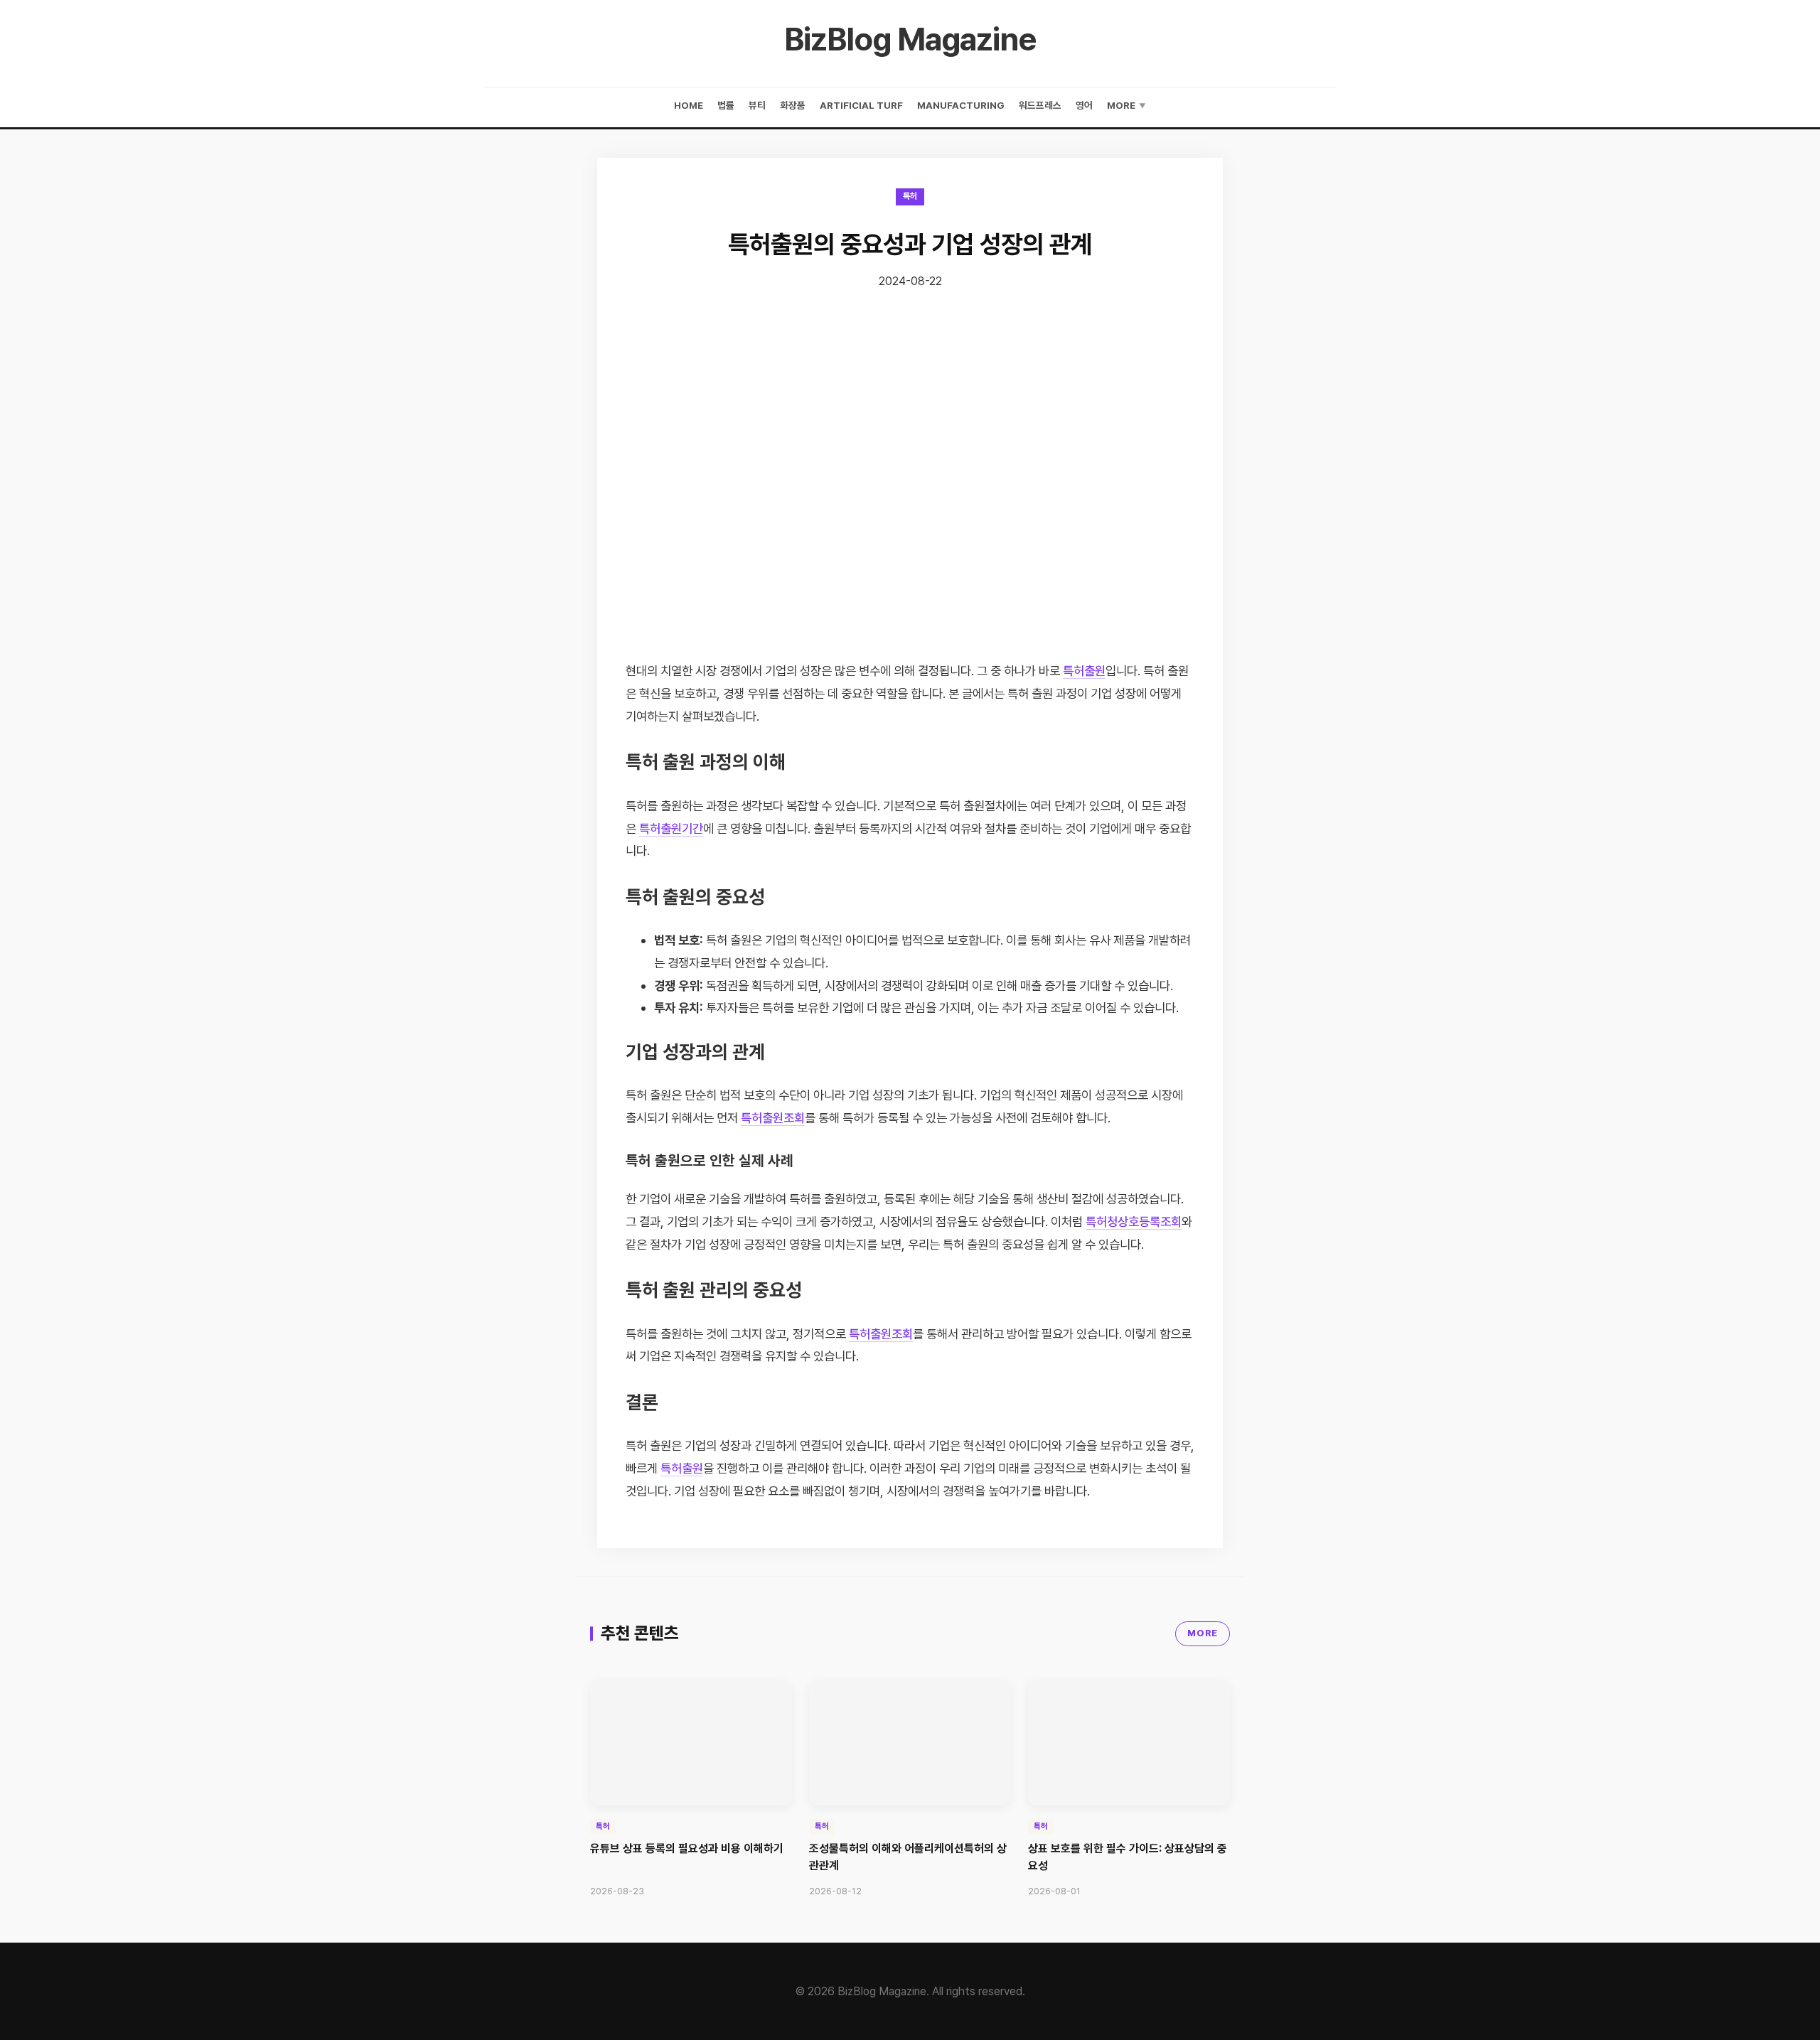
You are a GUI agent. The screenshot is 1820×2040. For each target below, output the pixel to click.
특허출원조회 (773, 1118)
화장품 (793, 105)
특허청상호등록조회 (1134, 1222)
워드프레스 (1040, 105)
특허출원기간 (671, 828)
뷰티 (757, 105)
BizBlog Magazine (910, 39)
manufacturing (961, 105)
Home (689, 105)
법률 (726, 105)
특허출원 (1084, 671)
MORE (1203, 1633)
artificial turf (861, 105)
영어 (1084, 105)
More (1126, 105)
